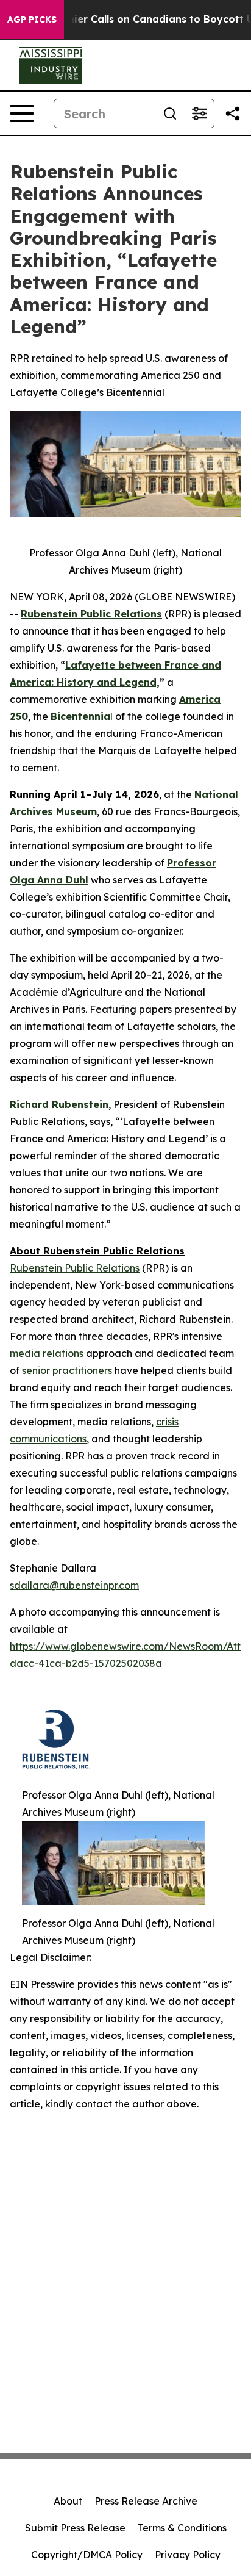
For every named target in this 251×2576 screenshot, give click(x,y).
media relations (47, 1353)
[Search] (170, 113)
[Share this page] (233, 113)
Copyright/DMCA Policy (87, 2555)
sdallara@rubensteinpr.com (74, 1585)
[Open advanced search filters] (199, 113)
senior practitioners (67, 1370)
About (68, 2501)
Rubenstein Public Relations (75, 1268)
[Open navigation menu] (22, 113)
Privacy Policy (188, 2555)
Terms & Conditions (182, 2528)
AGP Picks (32, 20)
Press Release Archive (146, 2501)
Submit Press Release (75, 2528)
